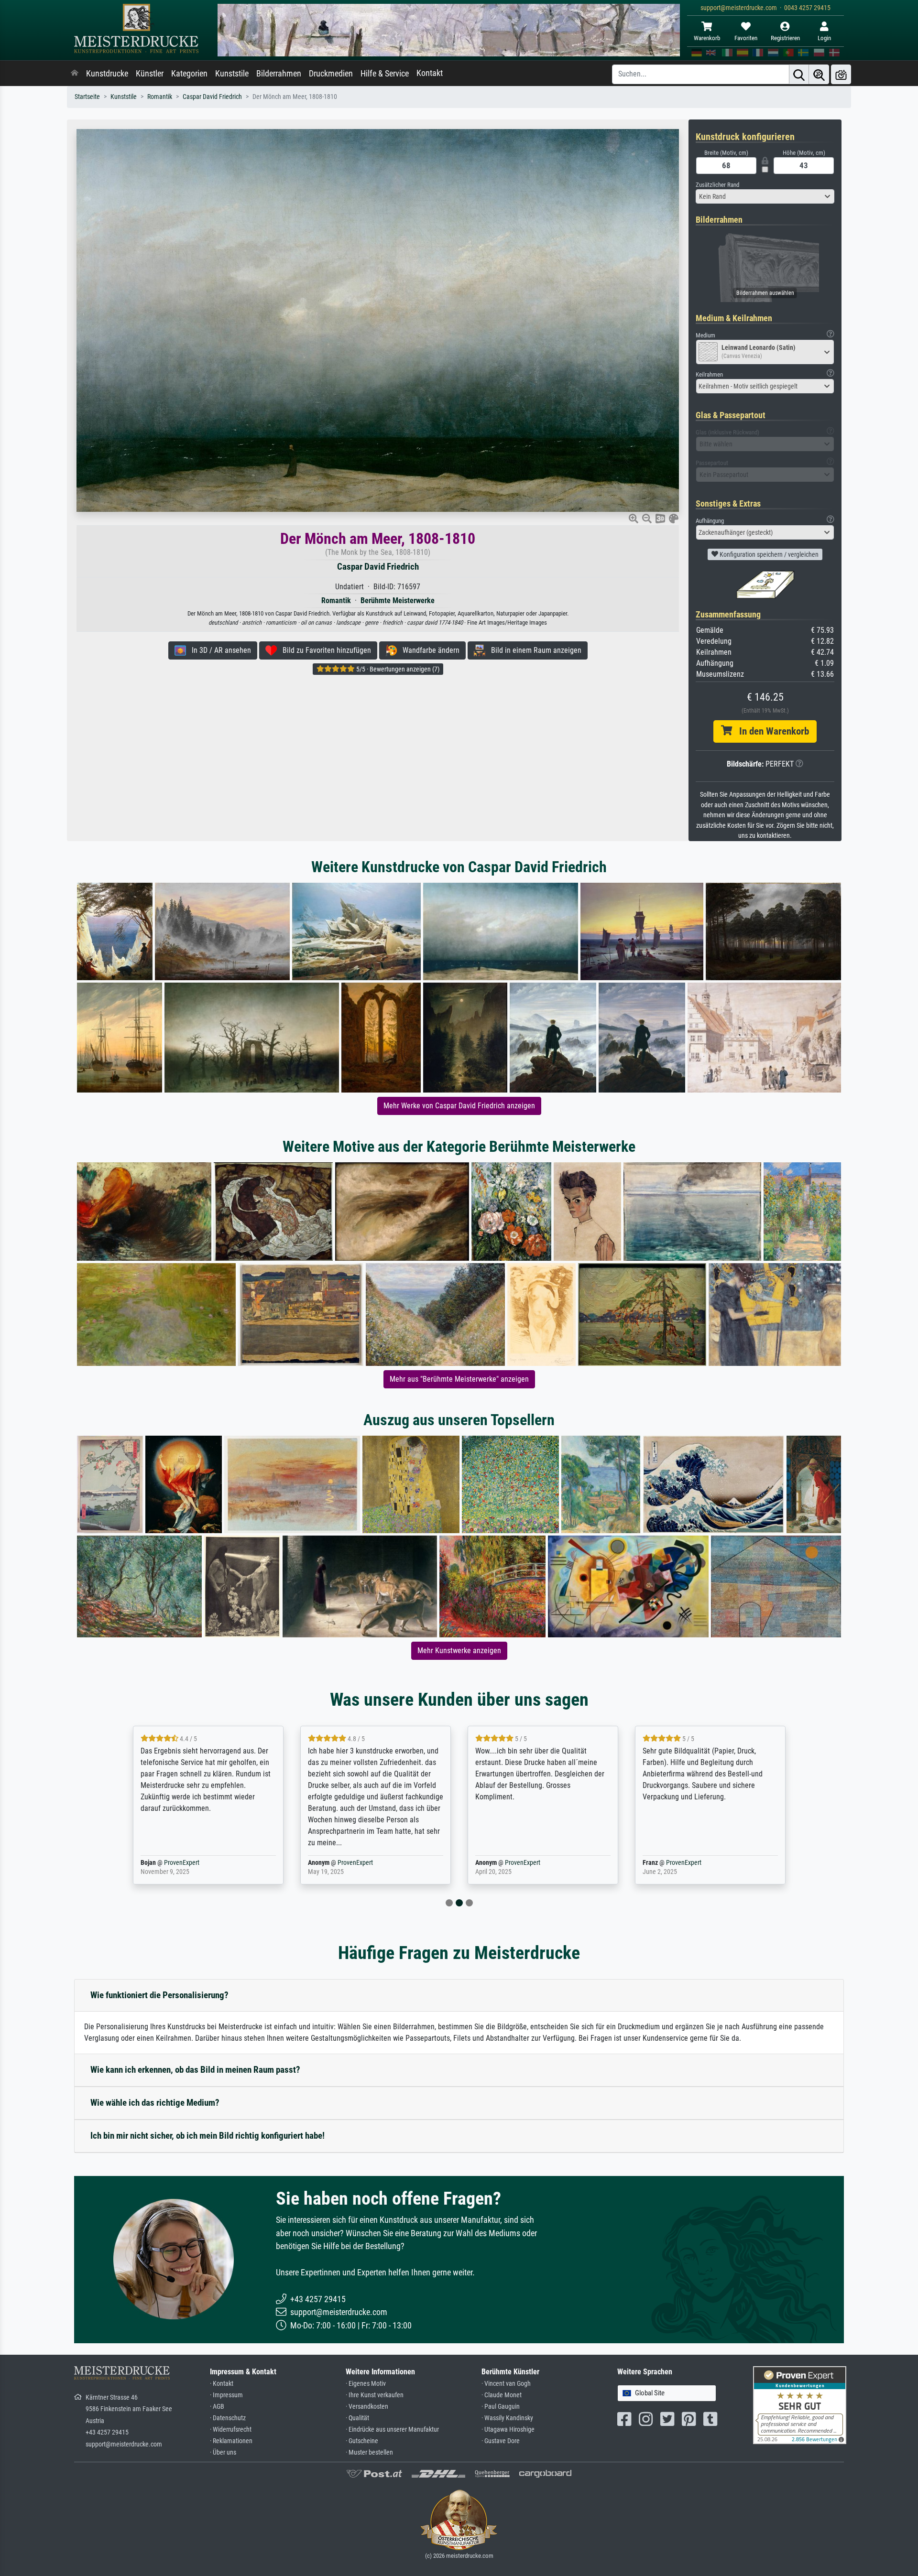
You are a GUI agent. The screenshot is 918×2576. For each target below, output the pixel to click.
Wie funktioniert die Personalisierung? (159, 1995)
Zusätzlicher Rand (717, 185)
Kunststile (232, 74)
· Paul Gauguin (501, 2407)
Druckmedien (331, 74)
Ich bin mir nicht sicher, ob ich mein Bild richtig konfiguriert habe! (208, 2136)
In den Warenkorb (770, 731)
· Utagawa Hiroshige (508, 2430)
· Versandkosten (367, 2407)
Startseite (87, 97)
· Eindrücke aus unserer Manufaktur (392, 2430)
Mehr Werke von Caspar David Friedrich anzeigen (459, 1106)
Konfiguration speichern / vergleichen (768, 554)
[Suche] (799, 74)
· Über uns (223, 2452)
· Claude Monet (502, 2395)
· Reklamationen (231, 2441)
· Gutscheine (362, 2441)
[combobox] (765, 196)
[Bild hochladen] (841, 74)
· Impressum (226, 2395)
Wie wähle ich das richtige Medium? (155, 2103)
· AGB (217, 2407)
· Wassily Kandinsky (507, 2418)
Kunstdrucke (107, 74)
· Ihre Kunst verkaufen (375, 2395)
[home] (75, 74)
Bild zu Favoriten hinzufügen (324, 650)
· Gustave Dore (501, 2441)
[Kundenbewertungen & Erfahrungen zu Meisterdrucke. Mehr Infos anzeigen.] (800, 2405)
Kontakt (430, 73)
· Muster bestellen (369, 2452)
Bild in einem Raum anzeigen (533, 650)
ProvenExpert (188, 1863)
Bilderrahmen (279, 74)
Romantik (160, 97)
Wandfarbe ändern (428, 650)
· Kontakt (222, 2384)
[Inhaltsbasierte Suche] (819, 74)
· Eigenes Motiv (366, 2384)
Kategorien (189, 74)
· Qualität (357, 2418)
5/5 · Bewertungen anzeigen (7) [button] (397, 669)
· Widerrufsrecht (231, 2430)
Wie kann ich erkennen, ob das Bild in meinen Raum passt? (195, 2070)
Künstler (150, 74)
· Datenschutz (228, 2418)
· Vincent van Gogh (506, 2384)
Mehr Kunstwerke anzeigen (459, 1651)
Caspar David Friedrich (212, 97)
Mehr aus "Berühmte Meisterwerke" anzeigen (459, 1379)
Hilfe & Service (385, 74)
